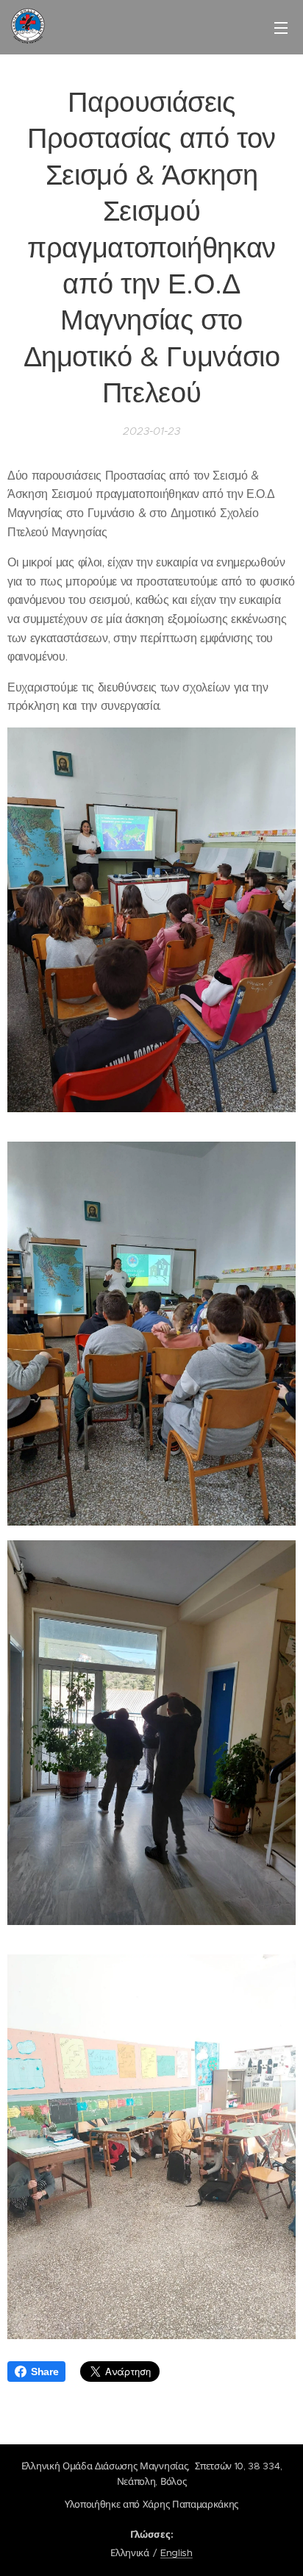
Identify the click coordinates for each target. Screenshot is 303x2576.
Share (44, 2372)
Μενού (281, 27)
